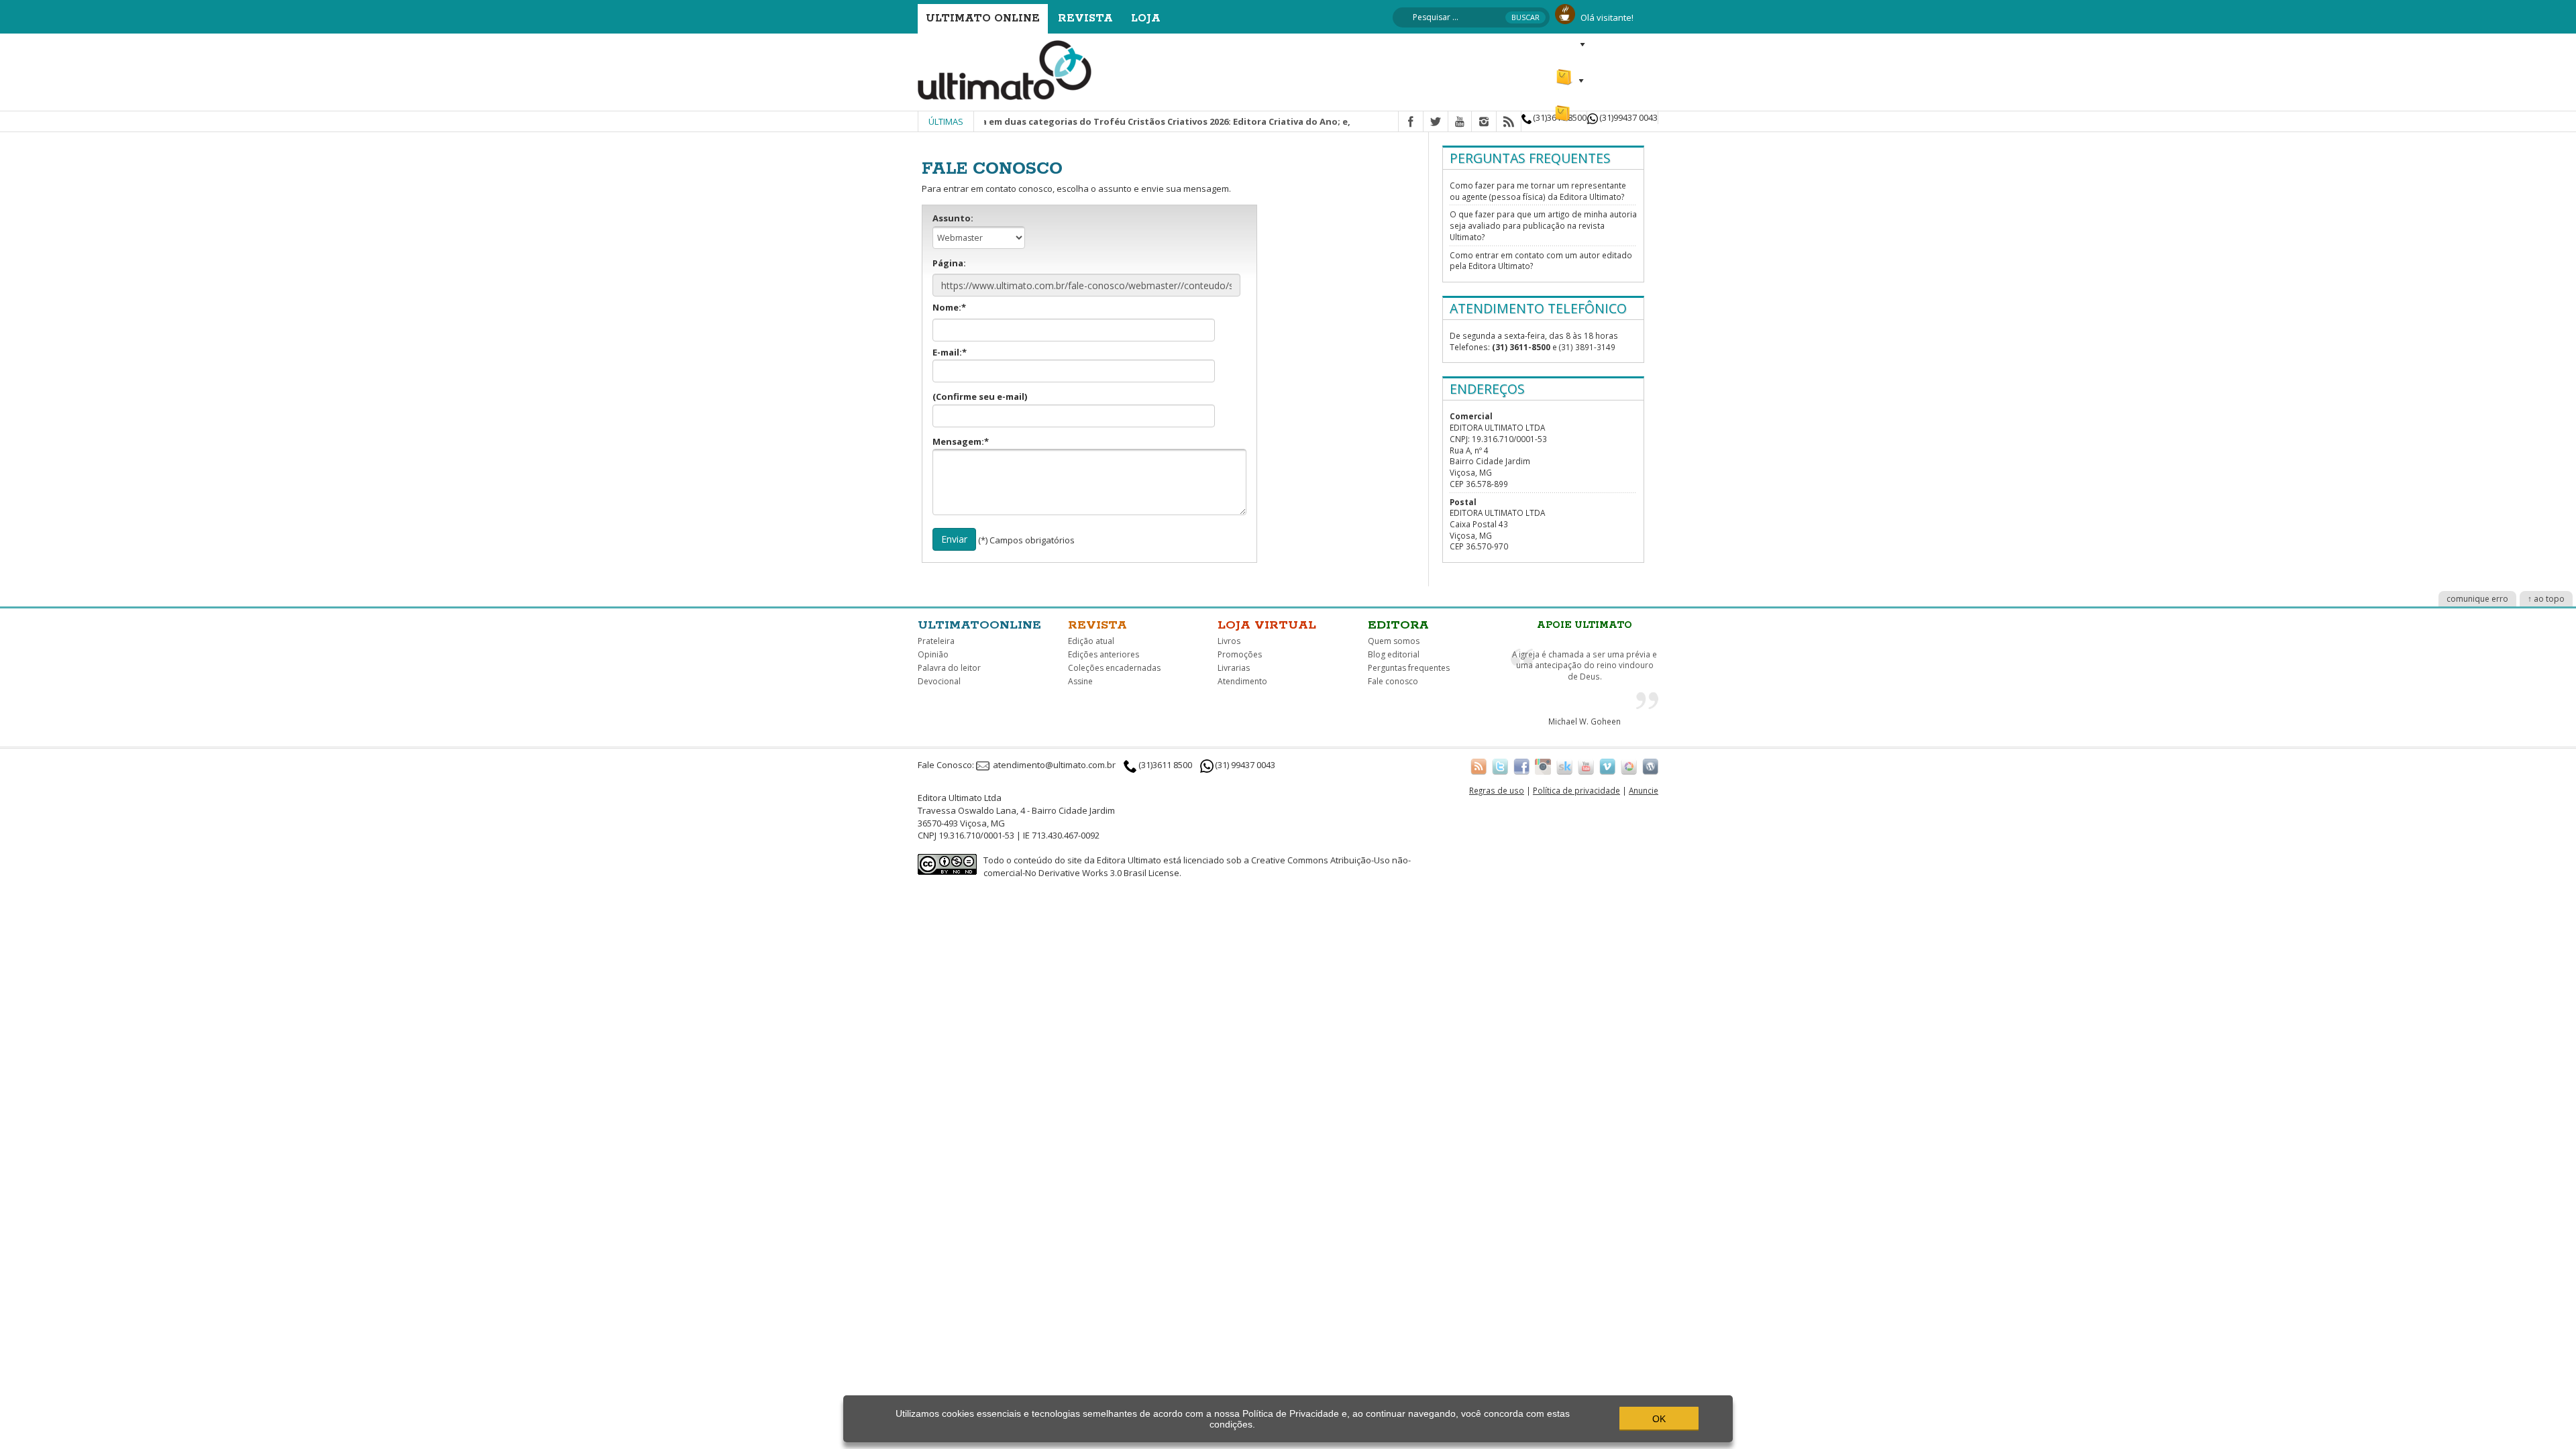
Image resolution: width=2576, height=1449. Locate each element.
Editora (1398, 625)
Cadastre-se (1628, 44)
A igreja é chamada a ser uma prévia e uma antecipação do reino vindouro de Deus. (1585, 665)
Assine (1080, 681)
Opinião (933, 654)
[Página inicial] (1005, 69)
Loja (1146, 18)
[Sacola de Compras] (1564, 107)
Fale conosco (1393, 681)
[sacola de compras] (1565, 71)
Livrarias (1234, 668)
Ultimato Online (983, 18)
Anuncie (1644, 790)
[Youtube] (1460, 122)
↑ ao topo (2546, 599)
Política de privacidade (1576, 790)
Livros (1229, 641)
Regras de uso (1497, 790)
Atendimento (1242, 681)
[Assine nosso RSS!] (1479, 766)
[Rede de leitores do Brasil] (1564, 766)
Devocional (939, 681)
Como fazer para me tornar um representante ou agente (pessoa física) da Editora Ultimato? (1538, 191)
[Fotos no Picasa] (1629, 766)
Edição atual (1091, 641)
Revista (1085, 18)
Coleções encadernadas (1114, 668)
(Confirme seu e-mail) (980, 396)
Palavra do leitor (949, 668)
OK (1659, 1419)
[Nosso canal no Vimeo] (1607, 766)
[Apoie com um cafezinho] (1565, 13)
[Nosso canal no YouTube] (1586, 766)
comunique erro (2477, 599)
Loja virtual (1267, 625)
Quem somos (1394, 641)
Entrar (1568, 44)
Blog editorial (1394, 654)
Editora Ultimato (1129, 860)
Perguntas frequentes (1409, 668)
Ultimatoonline (979, 625)
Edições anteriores (1104, 654)
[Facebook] (1411, 122)
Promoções (1240, 654)
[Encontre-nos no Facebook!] (1521, 766)
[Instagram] (1484, 122)
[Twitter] (1436, 122)
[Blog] (1650, 766)
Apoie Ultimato (1585, 625)
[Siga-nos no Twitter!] (1500, 766)
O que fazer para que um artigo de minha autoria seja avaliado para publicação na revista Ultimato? (1543, 225)
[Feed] (1509, 122)
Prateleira (936, 641)
